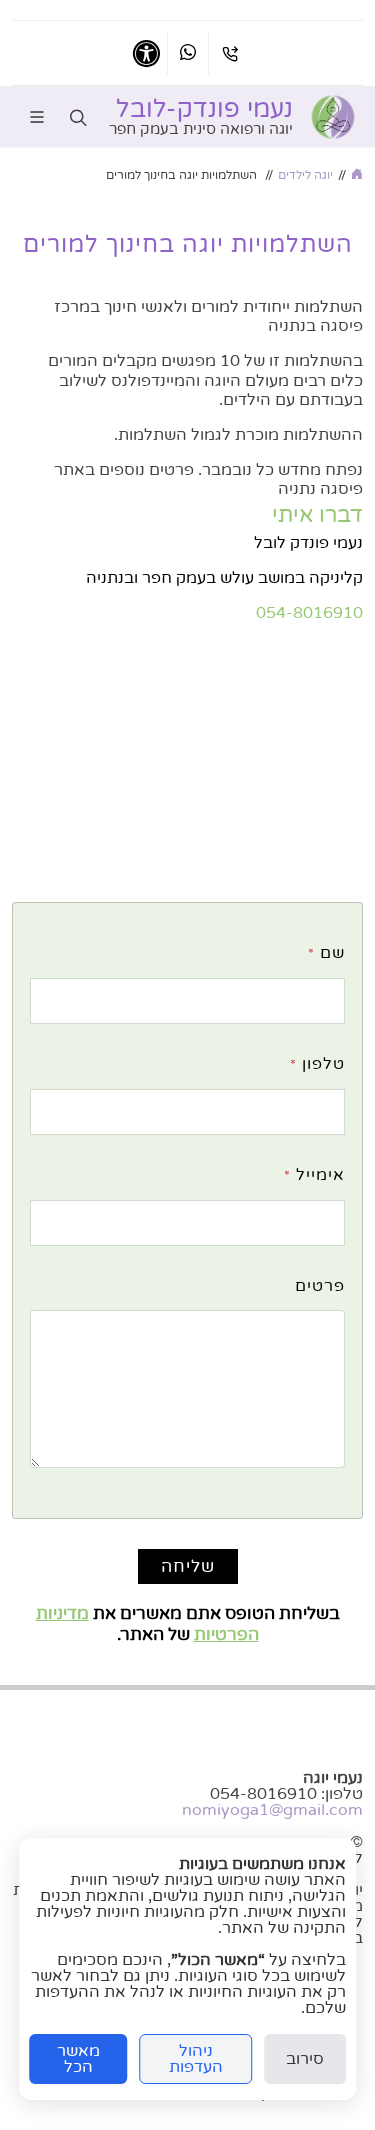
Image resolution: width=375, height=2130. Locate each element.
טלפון (317, 1064)
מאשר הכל (78, 2059)
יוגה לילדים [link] (305, 175)
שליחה (188, 1566)
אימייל (314, 1175)
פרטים (320, 1286)
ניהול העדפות (196, 2059)
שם (326, 953)
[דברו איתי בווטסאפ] (188, 53)
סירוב (305, 2059)
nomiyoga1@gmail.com (272, 1810)
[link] (333, 117)
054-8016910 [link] (309, 613)
